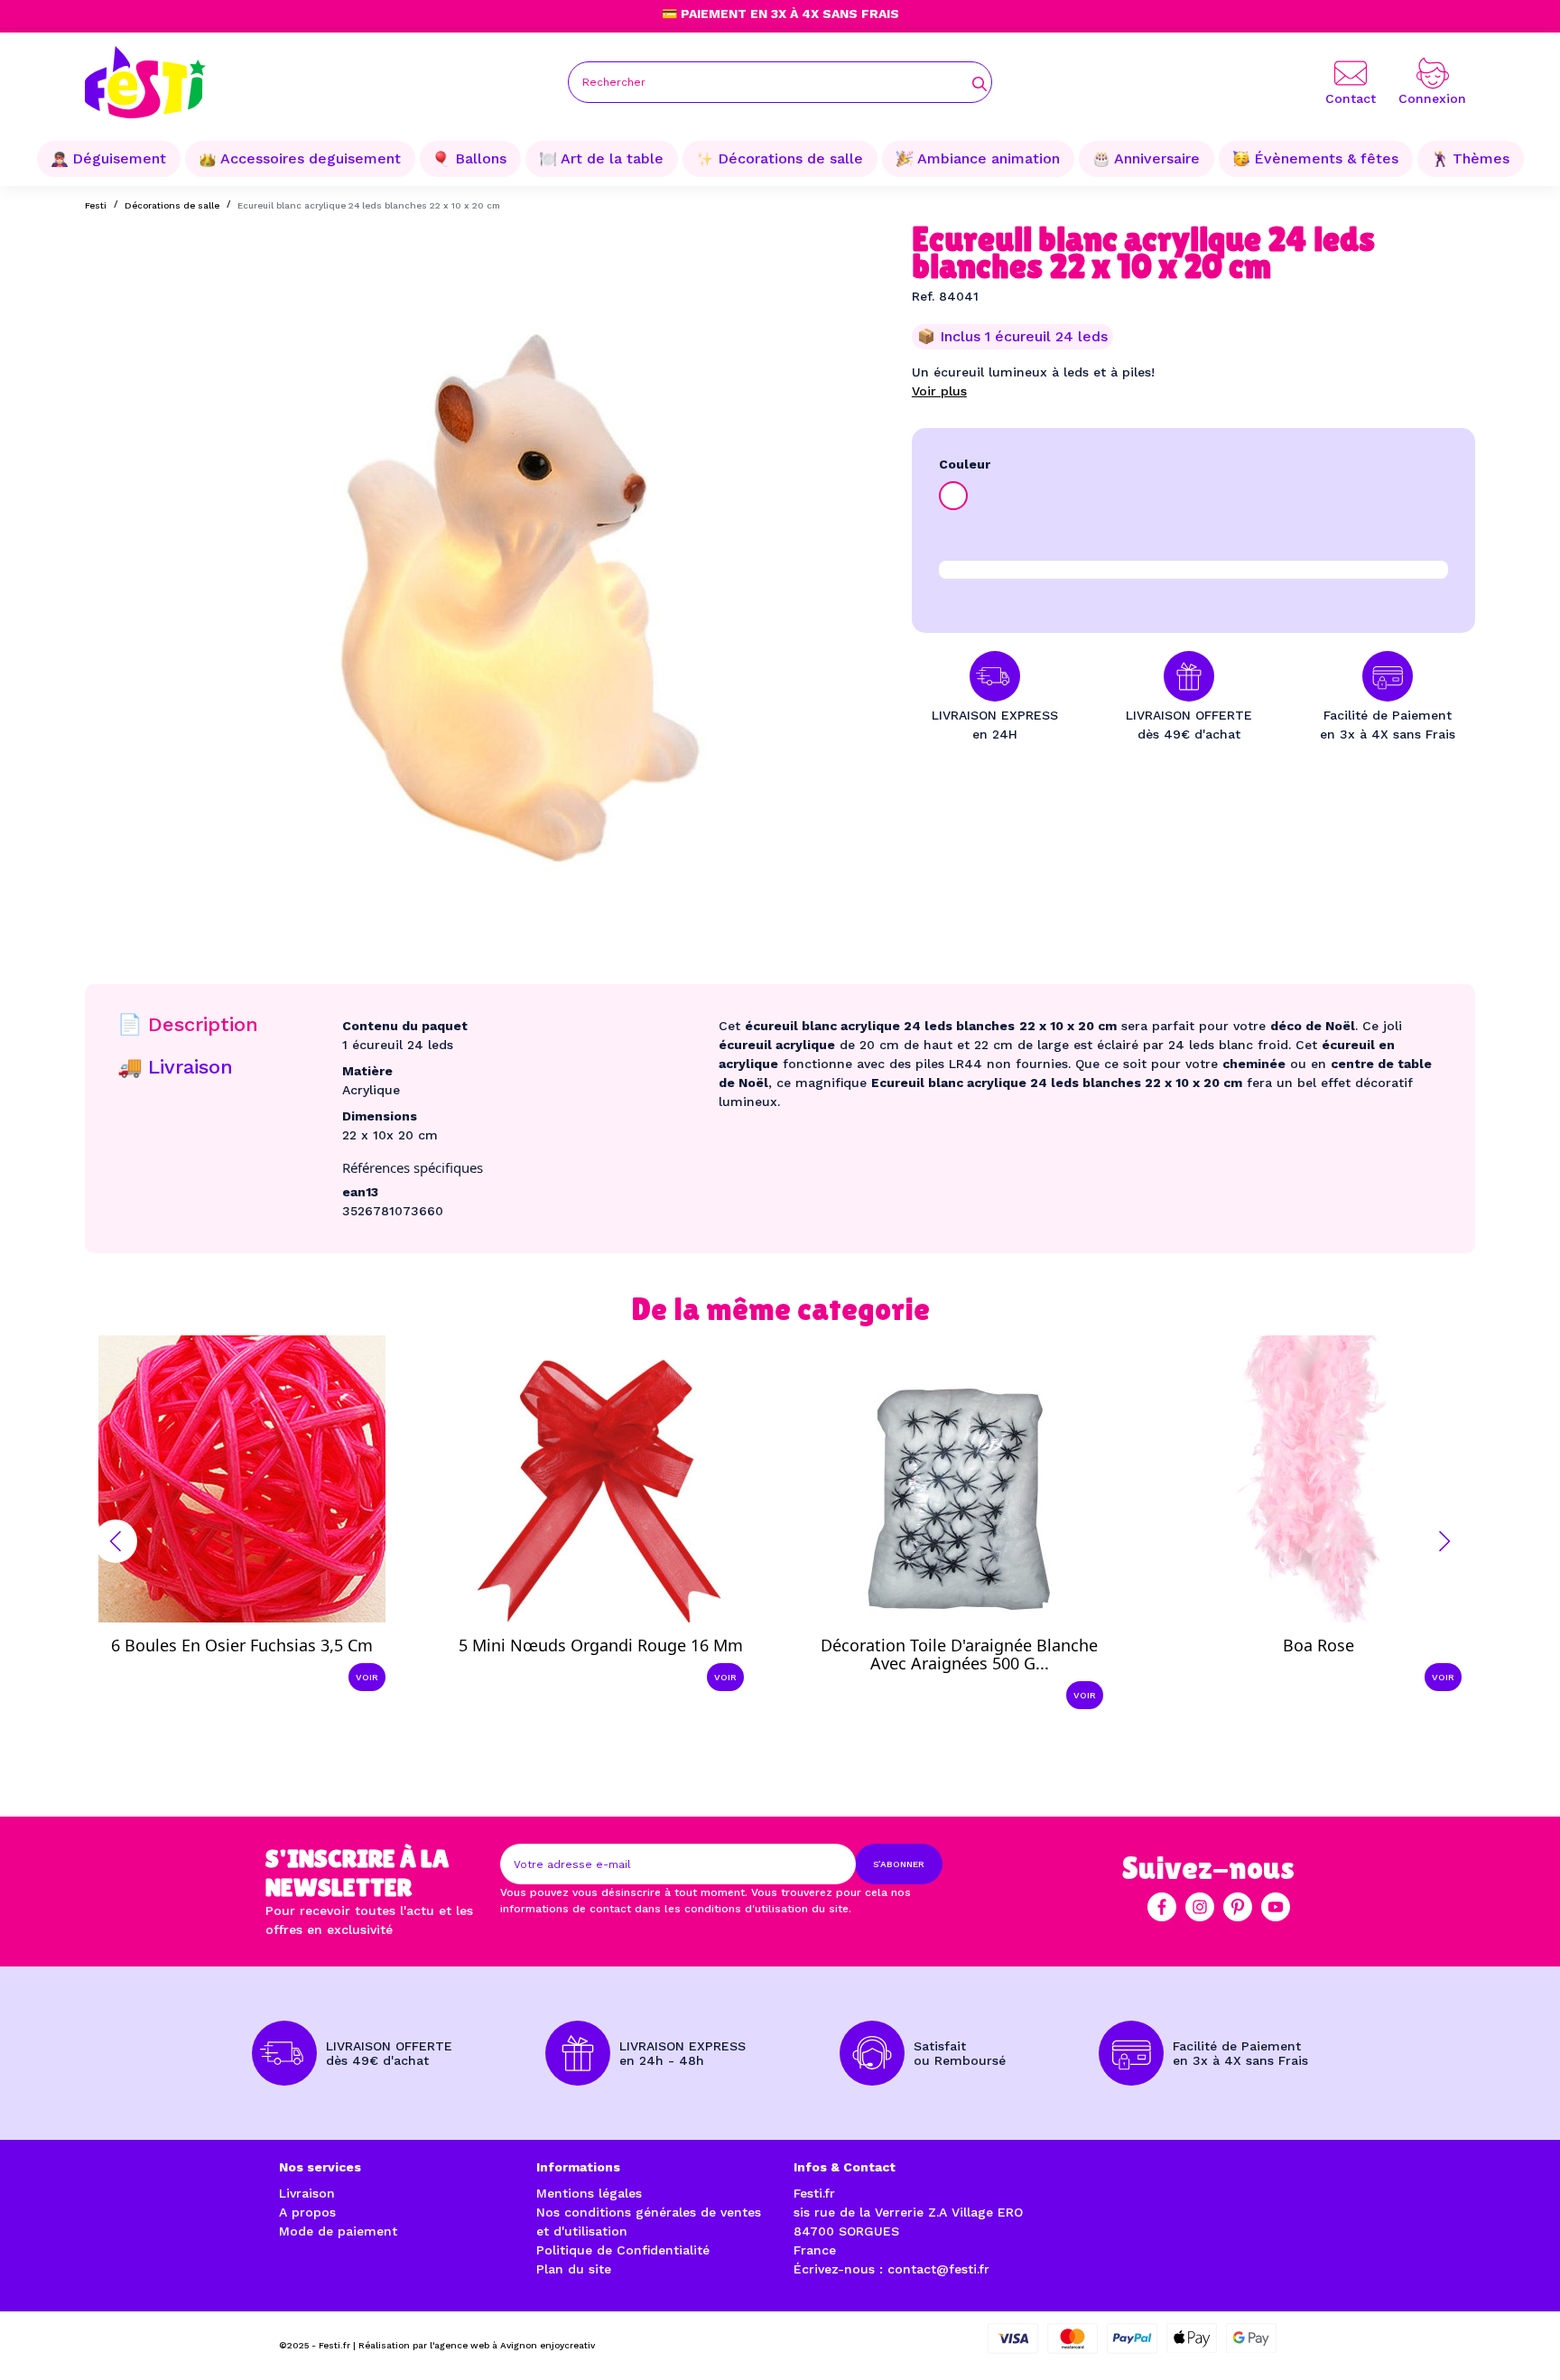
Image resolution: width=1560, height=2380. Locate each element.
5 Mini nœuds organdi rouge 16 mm (601, 1645)
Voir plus (939, 391)
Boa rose (1319, 1645)
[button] (116, 1541)
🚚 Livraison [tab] (175, 1067)
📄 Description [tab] (188, 1024)
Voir (367, 1677)
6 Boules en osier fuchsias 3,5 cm (242, 1645)
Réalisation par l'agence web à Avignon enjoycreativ (477, 2345)
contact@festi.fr (938, 2269)
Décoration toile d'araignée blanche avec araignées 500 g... (959, 1654)
